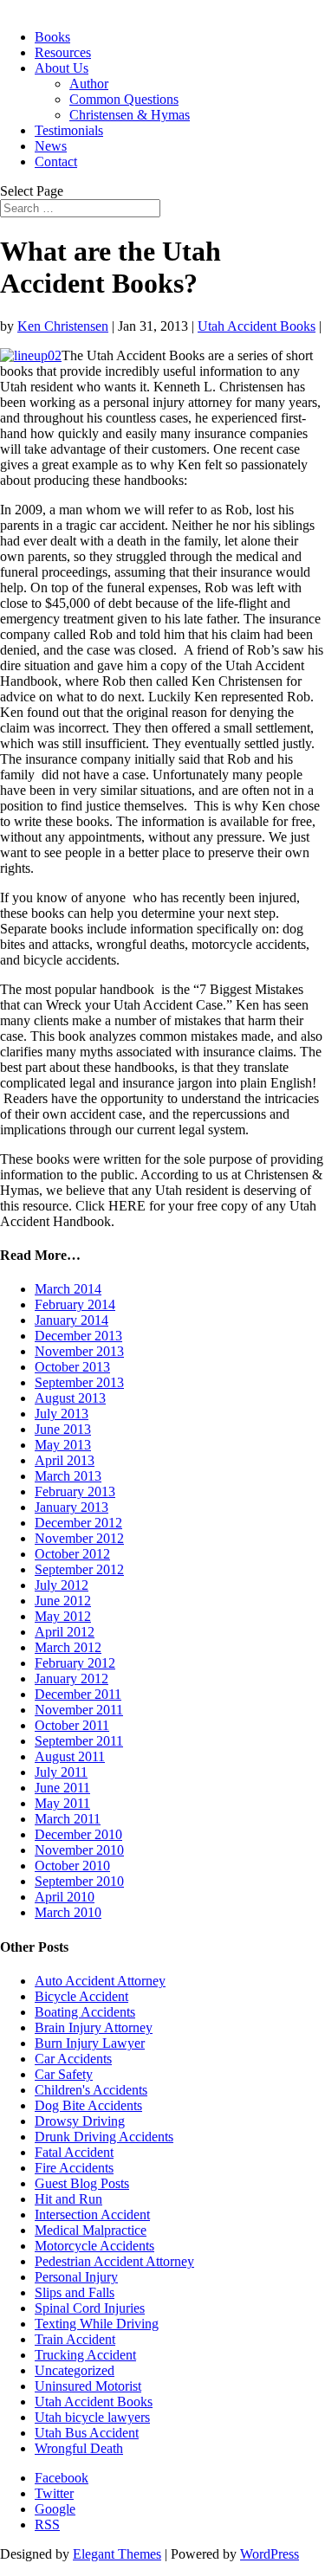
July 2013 (62, 1414)
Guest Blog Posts (82, 2183)
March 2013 (68, 1476)
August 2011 (70, 1756)
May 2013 (63, 1445)
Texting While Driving (97, 2324)
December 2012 (78, 1523)
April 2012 (65, 1632)
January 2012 (71, 1679)
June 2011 (62, 1788)
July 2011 (61, 1772)
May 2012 (63, 1616)
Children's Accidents (91, 2090)
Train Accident (75, 2339)
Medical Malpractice (91, 2230)
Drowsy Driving (80, 2121)
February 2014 (75, 1304)
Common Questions (124, 99)
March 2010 (68, 1912)
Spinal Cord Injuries (90, 2308)
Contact (56, 161)
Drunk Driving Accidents (104, 2137)
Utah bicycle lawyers (92, 2417)
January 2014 (71, 1320)
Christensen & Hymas (130, 115)
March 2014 (68, 1289)
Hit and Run (68, 2199)
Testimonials (69, 130)
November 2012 (79, 1538)
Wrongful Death (79, 2448)
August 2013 (70, 1398)
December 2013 (78, 1336)
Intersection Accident (92, 2214)
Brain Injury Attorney (94, 2027)
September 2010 (79, 1881)
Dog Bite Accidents (88, 2105)
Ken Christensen (63, 326)
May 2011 (62, 1803)
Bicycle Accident (81, 1996)
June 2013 (63, 1429)
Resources (63, 52)
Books (52, 37)
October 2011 (72, 1725)
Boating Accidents (85, 2012)
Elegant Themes (117, 2554)
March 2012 (68, 1647)
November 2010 (79, 1850)
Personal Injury (76, 2277)
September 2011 (79, 1741)
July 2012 (62, 1585)
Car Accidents (73, 2059)
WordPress (270, 2554)
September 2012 (79, 1569)
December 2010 (78, 1834)
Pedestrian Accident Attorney (114, 2261)
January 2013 (71, 1507)
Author (89, 84)
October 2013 (72, 1367)
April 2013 (65, 1460)
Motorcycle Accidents (94, 2246)
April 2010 (65, 1897)
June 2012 (63, 1601)
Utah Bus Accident (87, 2433)
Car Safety (64, 2074)
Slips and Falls (75, 2292)
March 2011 (68, 1819)
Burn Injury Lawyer (90, 2043)
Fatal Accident (74, 2152)
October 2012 (72, 1554)
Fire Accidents (74, 2168)
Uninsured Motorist (88, 2386)
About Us (62, 68)
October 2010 (72, 1866)
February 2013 (75, 1491)
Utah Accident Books (257, 326)
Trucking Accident (85, 2355)
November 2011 (79, 1710)
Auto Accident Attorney (100, 1981)
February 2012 (75, 1663)
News (51, 146)
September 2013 (79, 1382)
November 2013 (79, 1351)
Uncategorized (75, 2370)
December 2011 (78, 1694)
